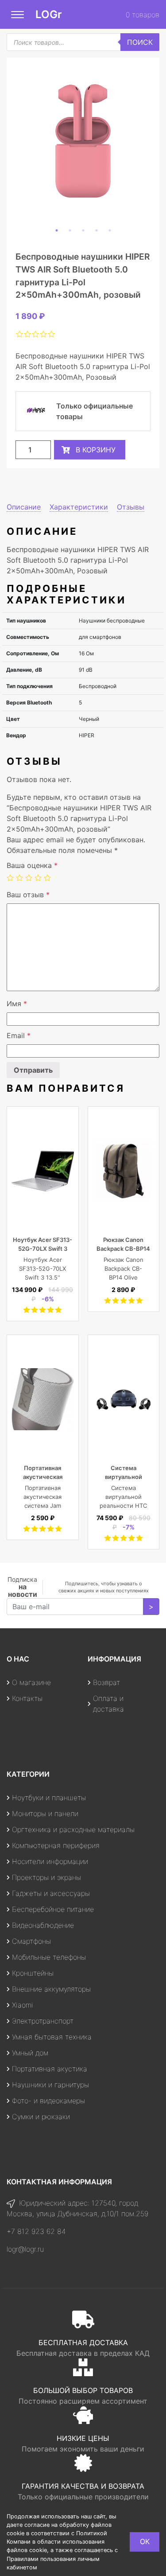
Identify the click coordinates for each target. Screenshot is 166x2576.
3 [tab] (83, 230)
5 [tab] (110, 230)
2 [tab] (70, 230)
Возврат (106, 1682)
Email (19, 1035)
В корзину (96, 450)
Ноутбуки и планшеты (49, 1798)
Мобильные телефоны (49, 1957)
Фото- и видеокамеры (48, 2101)
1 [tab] (57, 230)
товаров (143, 15)
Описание (24, 507)
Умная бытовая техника (52, 2037)
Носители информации (50, 1861)
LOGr (49, 14)
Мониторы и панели (45, 1813)
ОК (145, 2541)
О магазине (31, 1682)
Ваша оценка (32, 865)
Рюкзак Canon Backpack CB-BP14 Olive (123, 1249)
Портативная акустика (50, 2069)
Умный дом (30, 2053)
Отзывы (131, 507)
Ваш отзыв (28, 895)
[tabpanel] (83, 141)
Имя (17, 1004)
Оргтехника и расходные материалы (73, 1829)
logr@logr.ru (25, 2249)
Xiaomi (23, 2005)
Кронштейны (33, 1973)
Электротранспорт (43, 2021)
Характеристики (79, 507)
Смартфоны (31, 1941)
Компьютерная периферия (56, 1845)
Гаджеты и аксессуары (51, 1893)
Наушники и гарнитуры (50, 2085)
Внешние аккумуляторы (51, 1989)
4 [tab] (97, 230)
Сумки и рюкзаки (41, 2117)
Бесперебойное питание (53, 1909)
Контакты (27, 1698)
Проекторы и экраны (46, 1877)
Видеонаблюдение (43, 1925)
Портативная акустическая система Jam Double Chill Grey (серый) (42, 1506)
